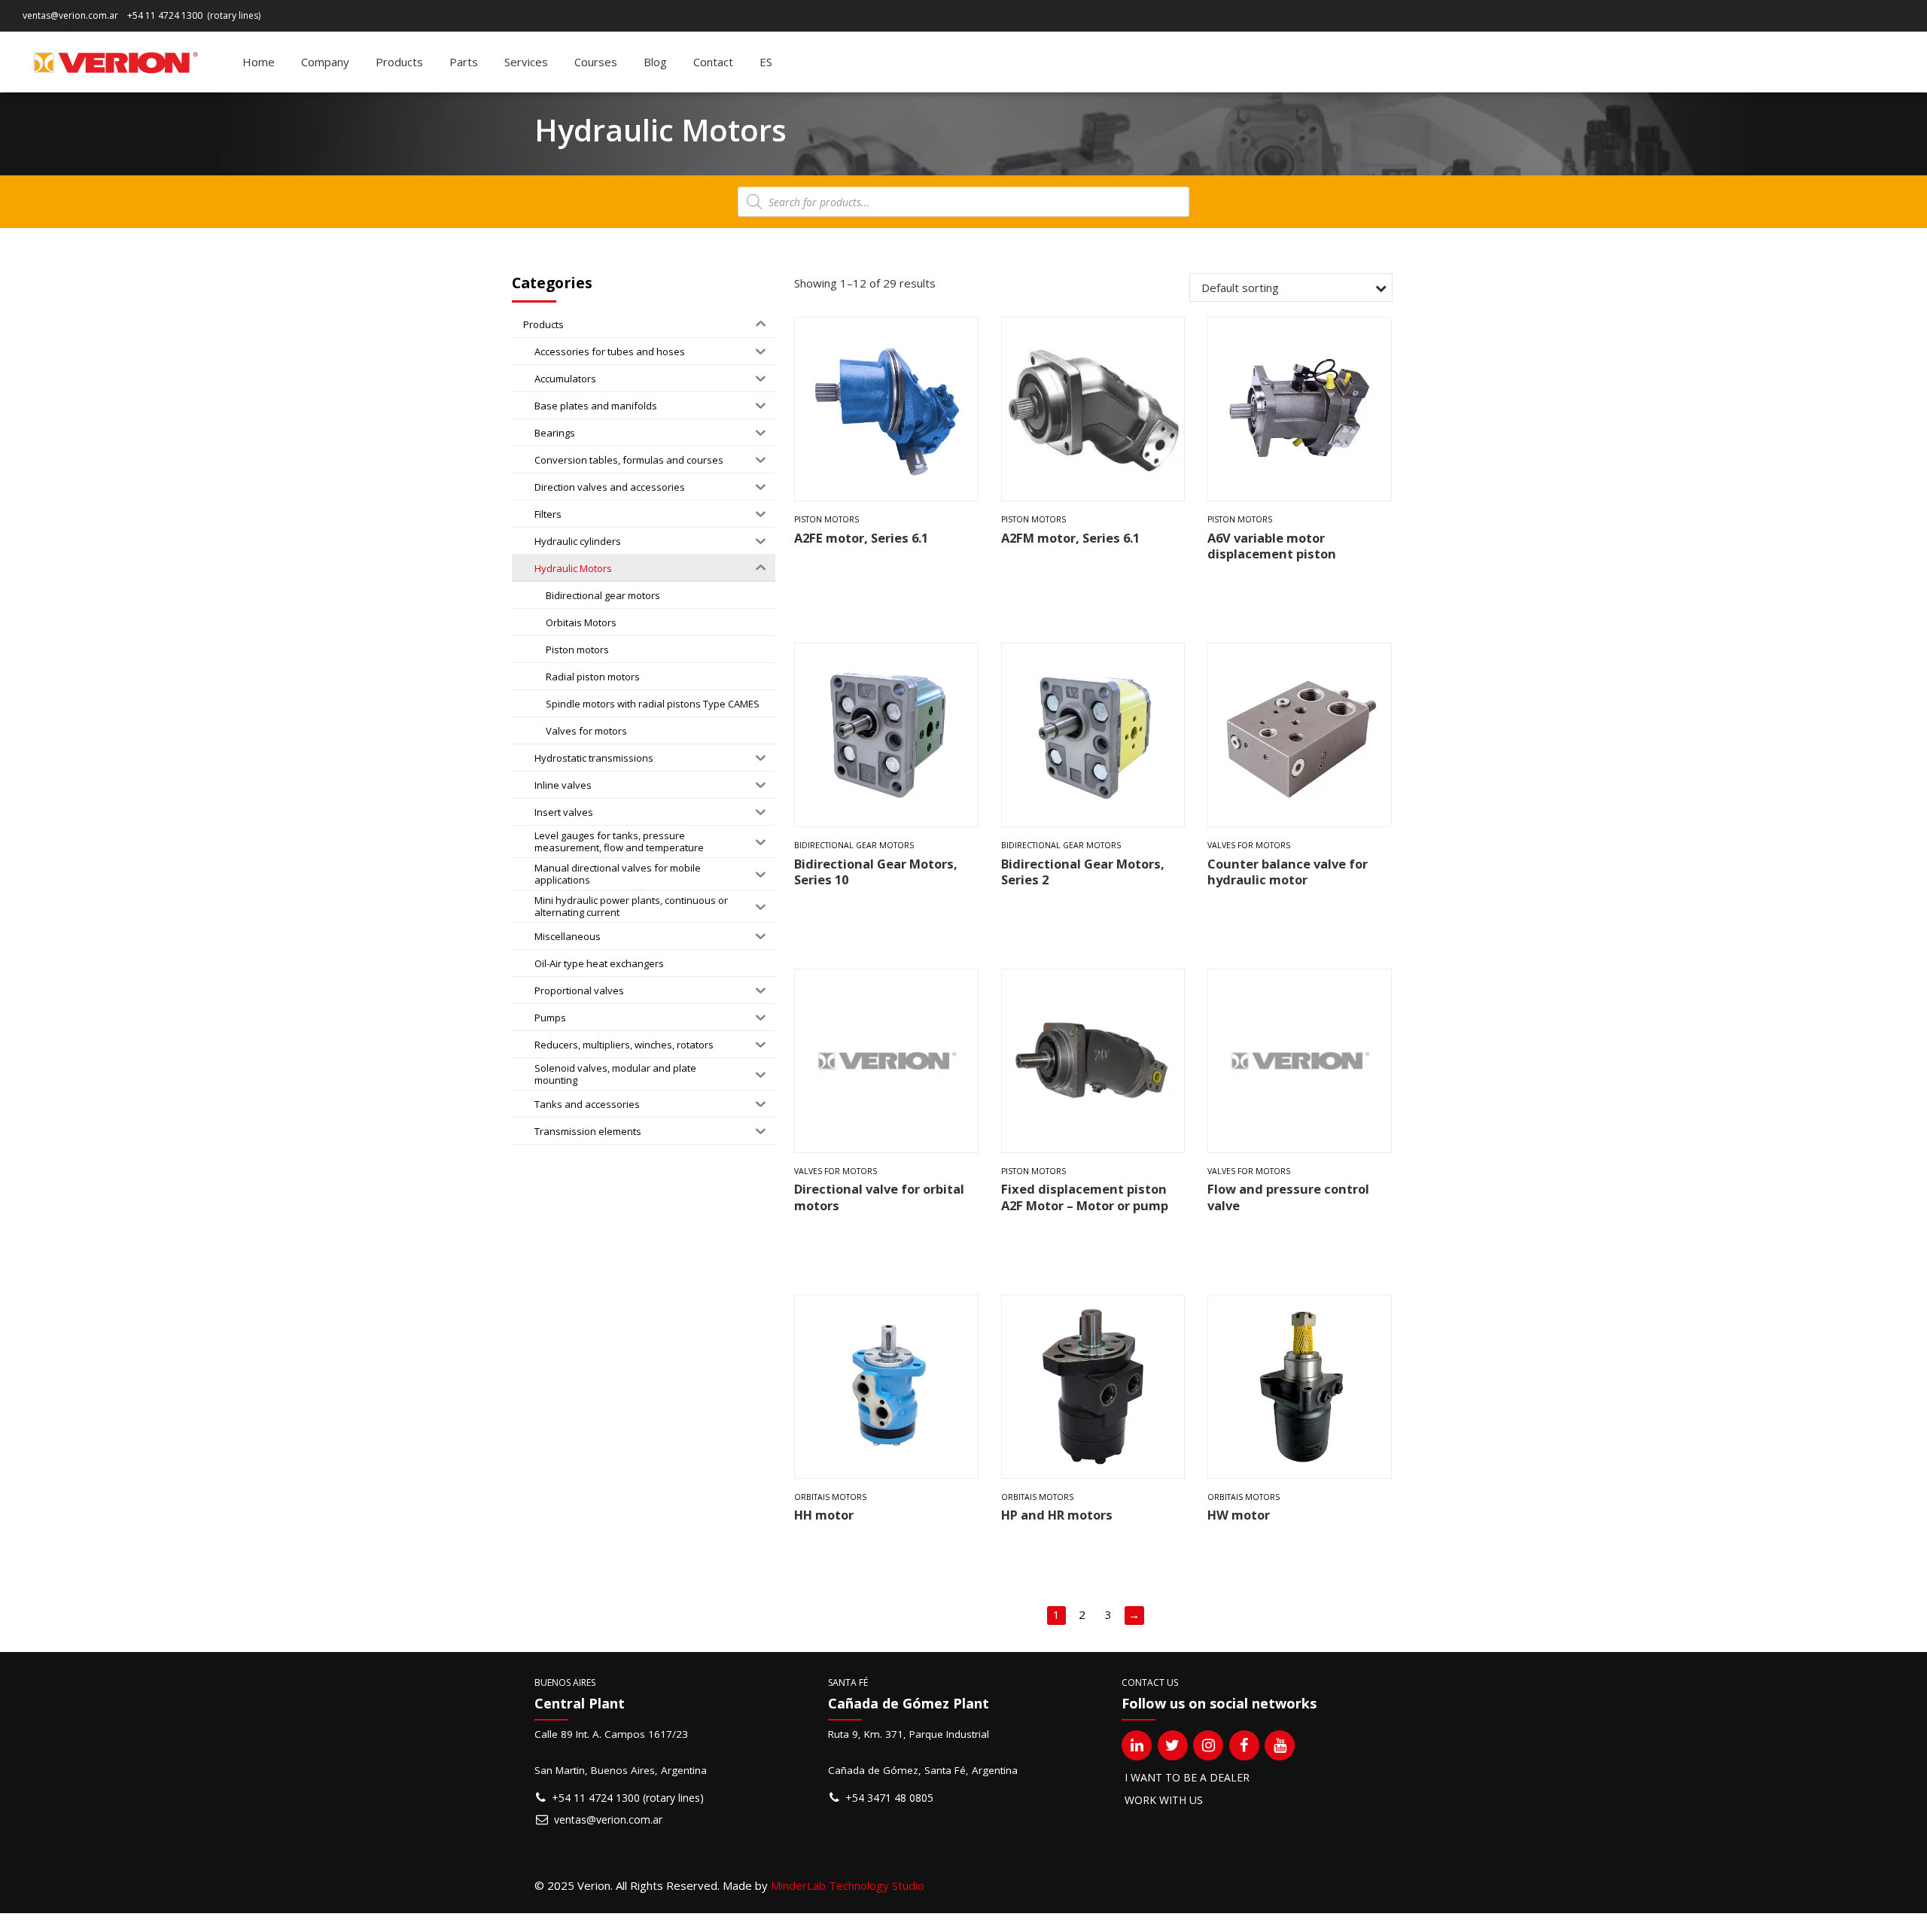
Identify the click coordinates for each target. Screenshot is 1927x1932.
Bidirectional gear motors (854, 845)
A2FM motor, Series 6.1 (1070, 538)
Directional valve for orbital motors (879, 1197)
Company (325, 62)
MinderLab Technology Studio (848, 1885)
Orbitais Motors (830, 1497)
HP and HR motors (1057, 1515)
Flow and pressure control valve (1288, 1197)
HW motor (1239, 1515)
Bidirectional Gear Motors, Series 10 (876, 872)
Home (259, 62)
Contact (713, 62)
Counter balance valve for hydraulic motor (1288, 872)
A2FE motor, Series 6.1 (861, 538)
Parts (464, 62)
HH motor (824, 1515)
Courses (596, 62)
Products (399, 62)
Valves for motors (1249, 845)
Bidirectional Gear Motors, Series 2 (1083, 872)
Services (526, 62)
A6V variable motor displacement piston (1272, 546)
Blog (655, 62)
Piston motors (827, 519)
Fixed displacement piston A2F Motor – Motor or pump (1085, 1197)
